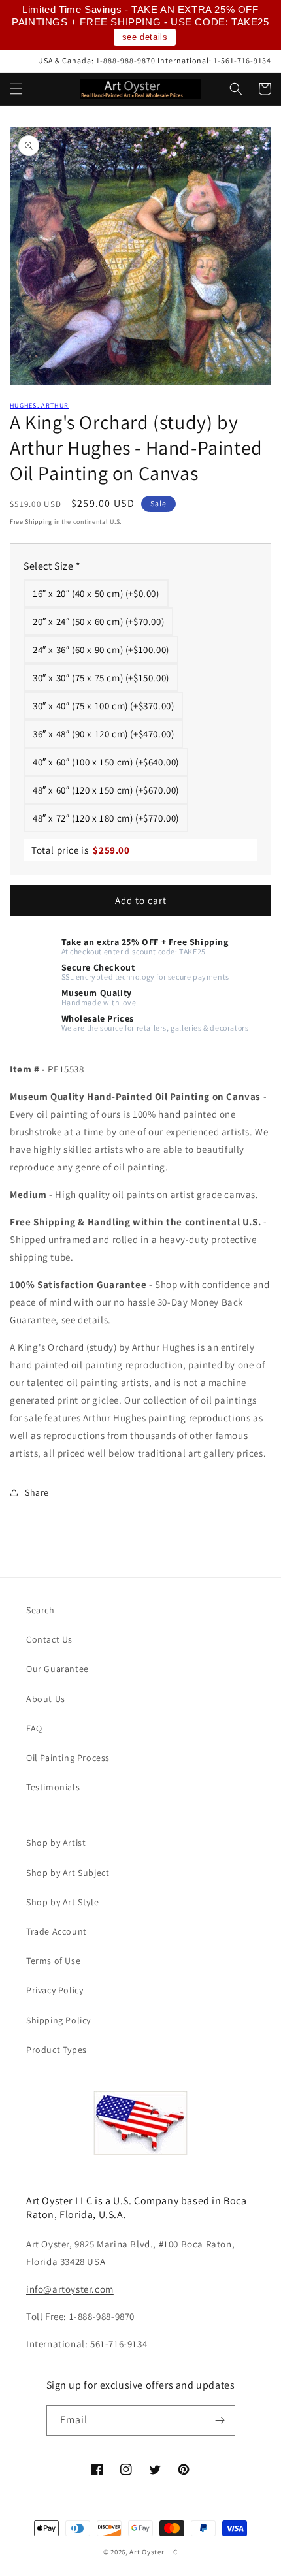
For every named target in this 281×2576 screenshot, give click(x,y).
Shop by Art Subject (68, 1873)
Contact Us (49, 1639)
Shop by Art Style (62, 1902)
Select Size (52, 566)
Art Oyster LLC (154, 2552)
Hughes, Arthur (39, 405)
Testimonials (53, 1787)
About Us (46, 1699)
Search (41, 1610)
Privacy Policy (55, 1990)
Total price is (81, 850)
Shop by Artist (56, 1843)
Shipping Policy (58, 2020)
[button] (16, 89)
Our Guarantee (58, 1669)
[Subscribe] (220, 2420)
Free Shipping (31, 522)
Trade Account (57, 1931)
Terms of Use (53, 1961)
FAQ (34, 1728)
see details (145, 37)
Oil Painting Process (68, 1758)
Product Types (57, 2050)
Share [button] (37, 1492)
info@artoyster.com (70, 2289)
